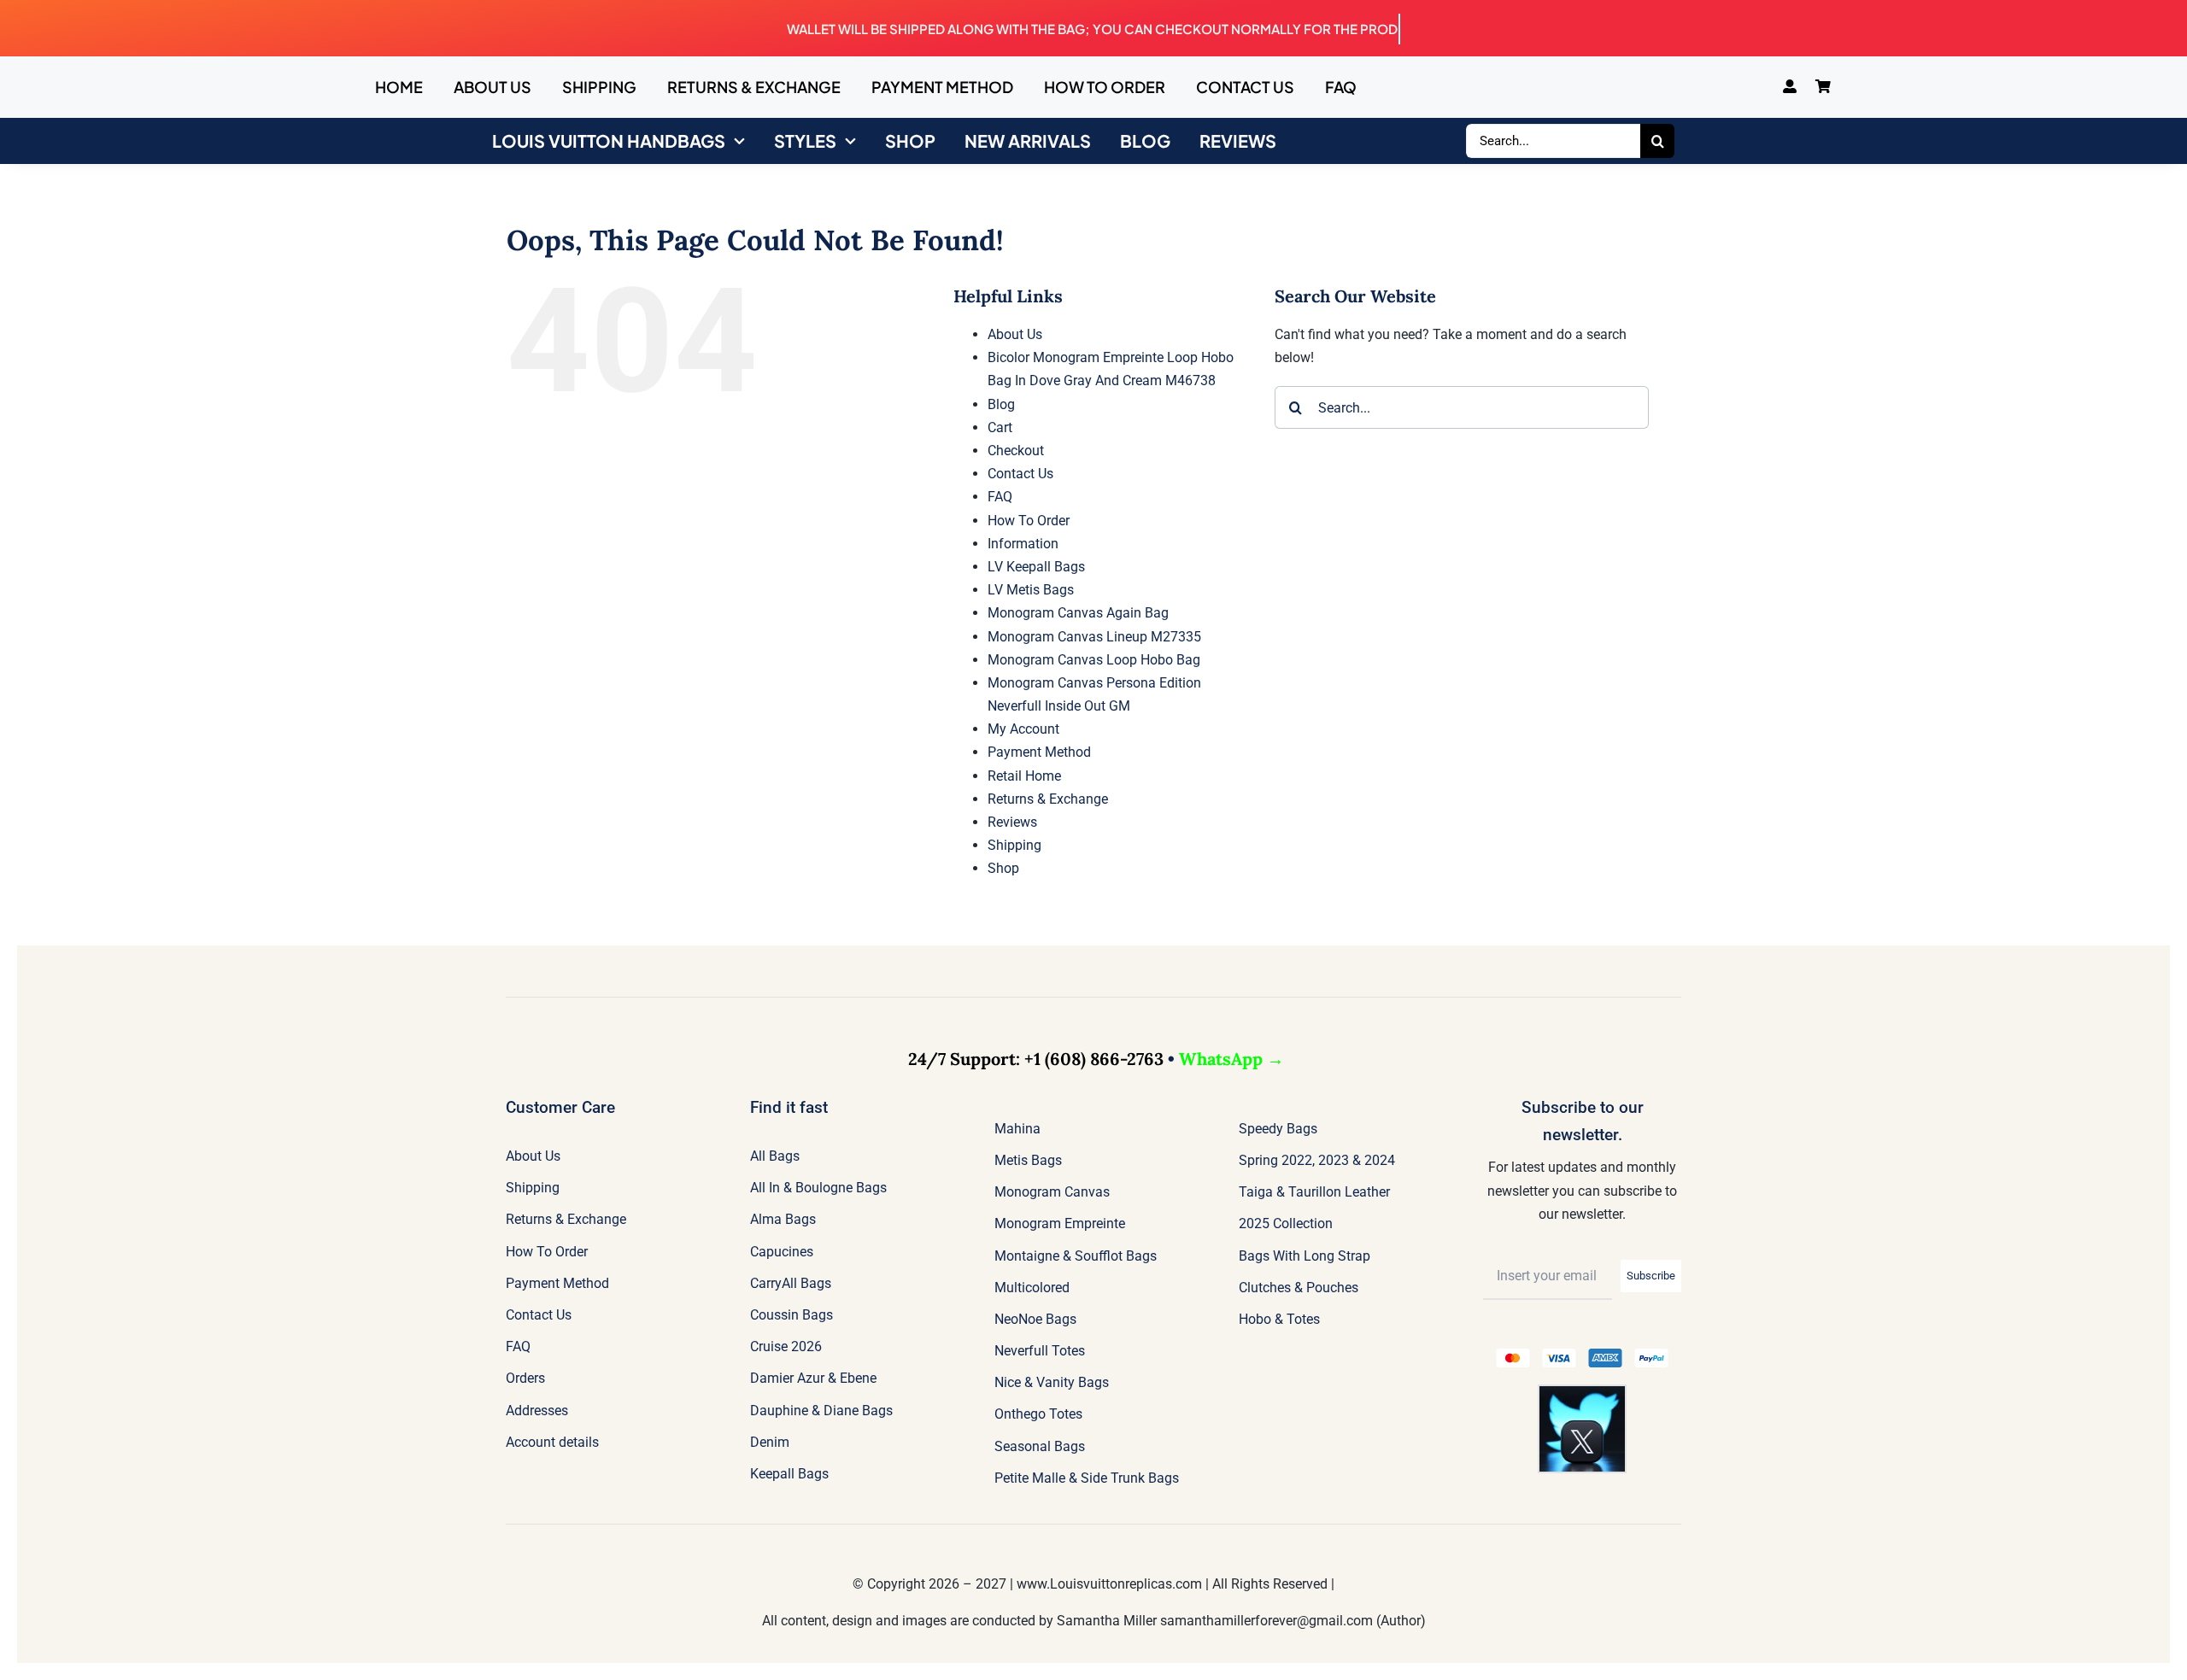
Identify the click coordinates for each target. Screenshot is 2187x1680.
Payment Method (1039, 752)
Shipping (1014, 845)
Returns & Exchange (1048, 799)
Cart (1000, 427)
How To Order (1029, 521)
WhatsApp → (1231, 1059)
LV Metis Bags (1031, 590)
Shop (1003, 868)
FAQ (1000, 497)
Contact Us (1020, 474)
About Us (1015, 334)
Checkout (1016, 451)
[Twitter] (1582, 1393)
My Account (1023, 729)
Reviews (1012, 822)
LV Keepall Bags (1036, 567)
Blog (1001, 404)
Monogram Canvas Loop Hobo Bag (1094, 660)
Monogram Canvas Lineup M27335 (1094, 637)
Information (1023, 544)
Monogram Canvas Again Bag (1078, 613)
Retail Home (1024, 776)
